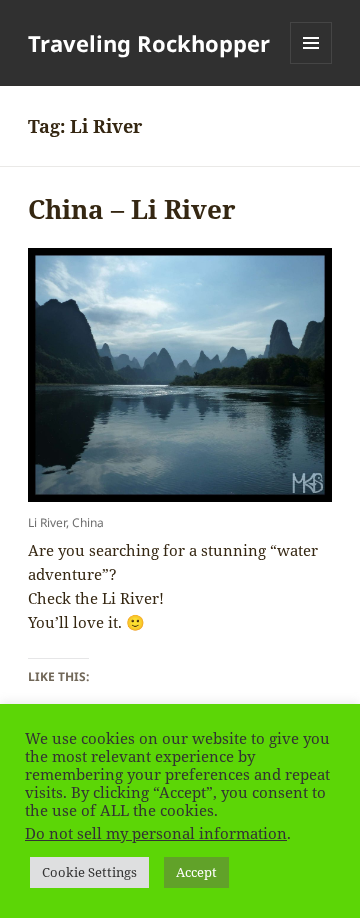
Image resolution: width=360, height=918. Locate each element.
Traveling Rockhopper (149, 43)
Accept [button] (196, 872)
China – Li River (132, 209)
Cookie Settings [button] (89, 872)
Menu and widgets (311, 63)
